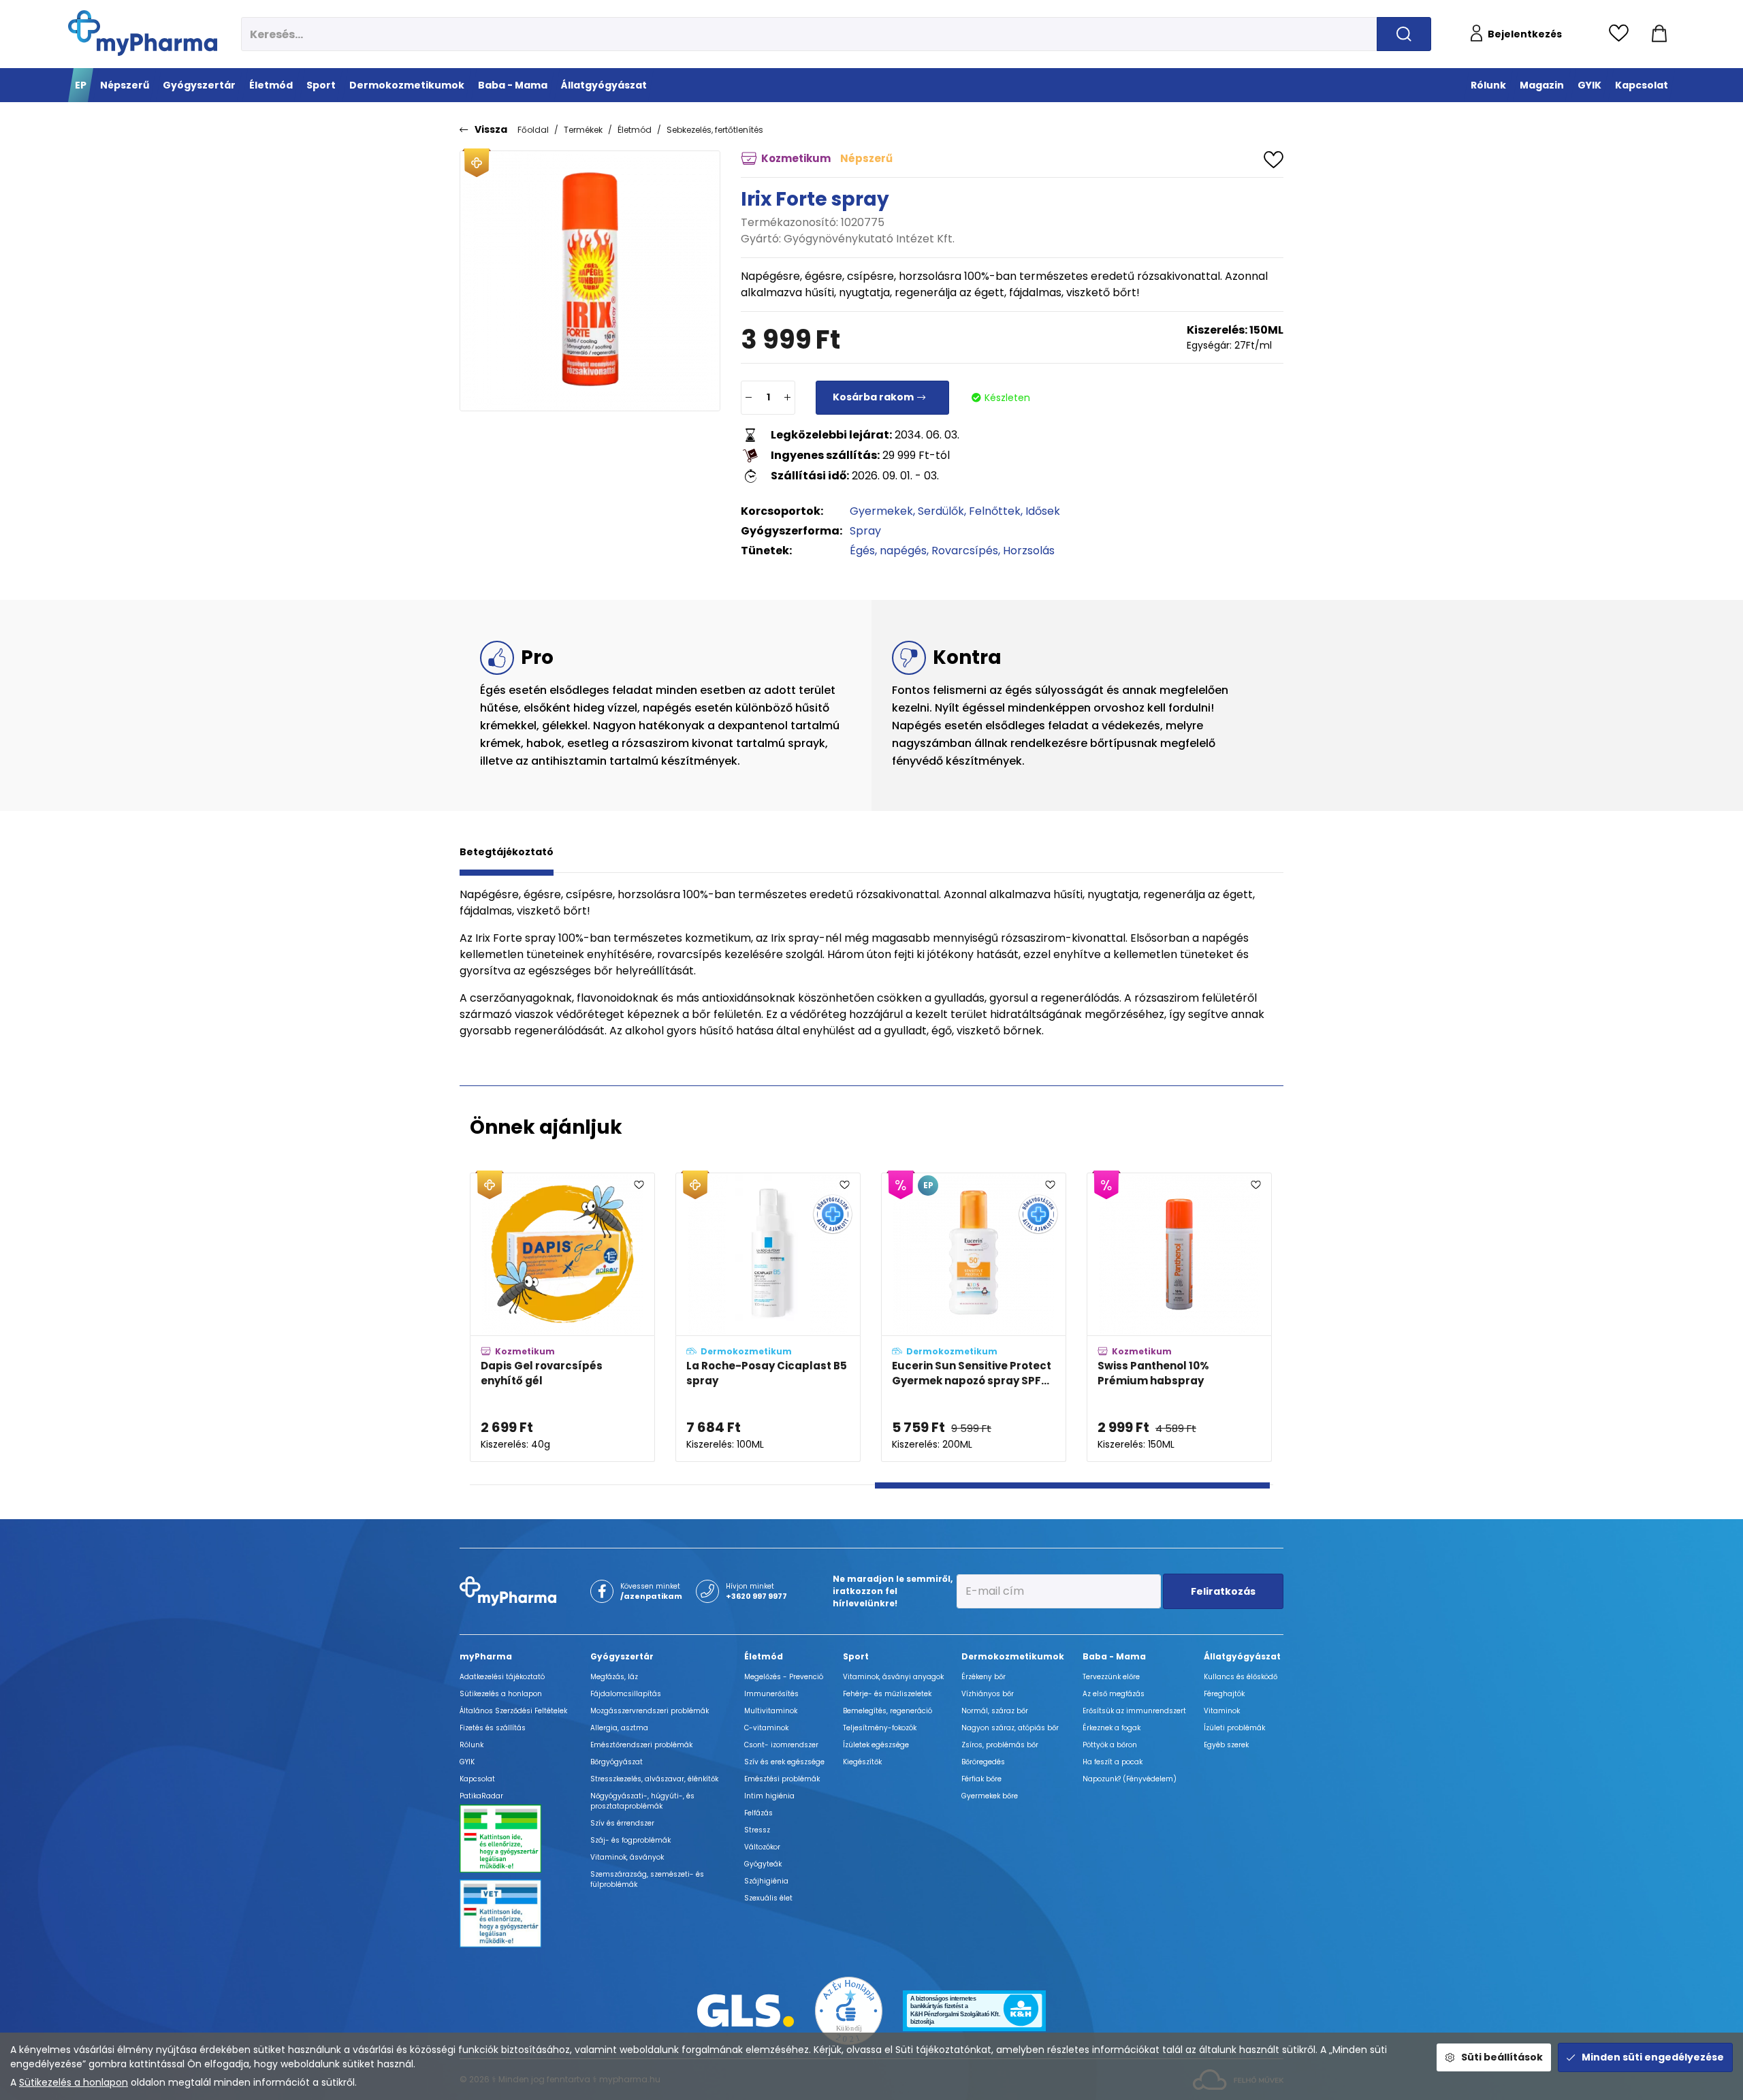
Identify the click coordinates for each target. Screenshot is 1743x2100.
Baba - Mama (1114, 1656)
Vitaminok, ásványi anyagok (893, 1677)
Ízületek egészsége (876, 1745)
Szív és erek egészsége (784, 1762)
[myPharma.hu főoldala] (143, 33)
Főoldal (533, 130)
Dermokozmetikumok (1013, 1656)
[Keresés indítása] (1404, 34)
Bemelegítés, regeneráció (888, 1711)
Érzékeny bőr (984, 1677)
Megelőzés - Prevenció (784, 1677)
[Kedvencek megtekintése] (1622, 34)
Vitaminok (1222, 1711)
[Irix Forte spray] (590, 281)
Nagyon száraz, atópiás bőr (1010, 1728)
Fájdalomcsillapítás (626, 1694)
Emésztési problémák (782, 1779)
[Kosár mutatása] (1659, 34)
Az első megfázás (1114, 1694)
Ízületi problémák (1234, 1728)
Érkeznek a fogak (1112, 1728)
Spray (865, 531)
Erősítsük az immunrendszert (1134, 1711)
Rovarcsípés (965, 551)
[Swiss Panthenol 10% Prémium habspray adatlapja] (1179, 1317)
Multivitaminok (771, 1711)
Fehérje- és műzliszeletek (887, 1694)
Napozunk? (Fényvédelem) (1130, 1779)
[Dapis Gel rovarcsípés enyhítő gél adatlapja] (562, 1317)
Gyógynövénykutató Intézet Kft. (869, 239)
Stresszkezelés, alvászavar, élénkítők (654, 1779)
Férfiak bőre (981, 1779)
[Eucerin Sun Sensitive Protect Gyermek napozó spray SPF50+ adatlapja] (974, 1317)
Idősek (1043, 511)
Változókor (762, 1847)
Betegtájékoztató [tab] (507, 852)
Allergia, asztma (619, 1728)
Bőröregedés (983, 1762)
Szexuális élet (768, 1898)
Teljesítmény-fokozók (880, 1728)
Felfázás (758, 1813)
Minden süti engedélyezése (1653, 2057)
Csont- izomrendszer (781, 1745)
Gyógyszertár (622, 1656)
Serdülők (941, 511)
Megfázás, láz (614, 1677)
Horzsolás (1029, 551)
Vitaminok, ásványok (627, 1857)
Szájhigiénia (766, 1881)
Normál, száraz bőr (995, 1711)
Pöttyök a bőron (1110, 1745)
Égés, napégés (888, 551)
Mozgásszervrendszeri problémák (650, 1711)
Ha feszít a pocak (1113, 1762)
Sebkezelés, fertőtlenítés (715, 130)
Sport (856, 1656)
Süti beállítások (1502, 2057)
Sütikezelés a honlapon (74, 2082)
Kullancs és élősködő (1241, 1677)
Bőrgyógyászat (617, 1762)
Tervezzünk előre (1111, 1677)
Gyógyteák (763, 1864)
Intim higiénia (769, 1796)
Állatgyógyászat (1242, 1656)
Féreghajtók (1224, 1694)
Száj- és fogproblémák (630, 1840)
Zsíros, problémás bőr (1000, 1745)
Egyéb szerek (1226, 1745)
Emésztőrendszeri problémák (641, 1745)
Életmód (635, 130)
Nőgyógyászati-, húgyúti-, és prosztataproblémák (642, 1801)
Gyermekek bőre (990, 1796)
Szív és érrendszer (622, 1823)
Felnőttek (995, 511)
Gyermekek (881, 511)
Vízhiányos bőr (988, 1694)
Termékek (583, 130)
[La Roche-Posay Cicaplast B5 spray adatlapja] (768, 1317)
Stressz (757, 1830)
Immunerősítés (771, 1694)
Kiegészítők (862, 1762)
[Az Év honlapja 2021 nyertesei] (849, 2010)
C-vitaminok (766, 1728)
